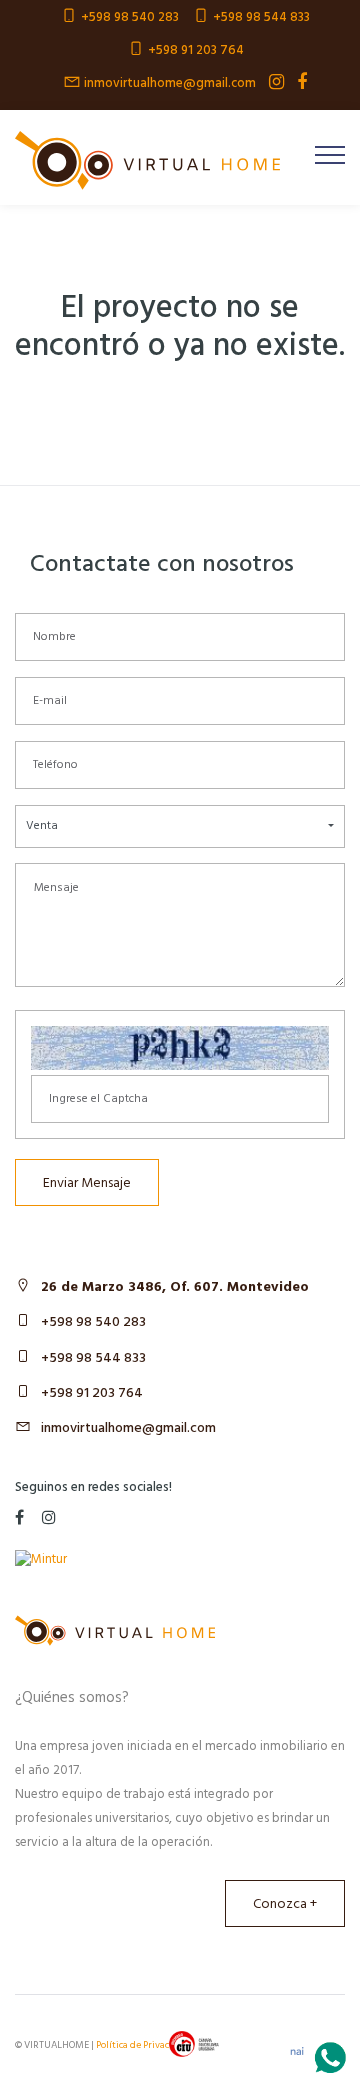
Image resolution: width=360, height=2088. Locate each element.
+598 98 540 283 (93, 1322)
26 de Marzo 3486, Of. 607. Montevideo (175, 1287)
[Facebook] (297, 83)
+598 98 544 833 (93, 1358)
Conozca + (285, 1904)
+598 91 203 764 (92, 1393)
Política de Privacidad (142, 2045)
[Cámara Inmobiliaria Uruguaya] (194, 2044)
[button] (180, 826)
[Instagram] (271, 83)
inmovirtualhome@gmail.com (128, 1428)
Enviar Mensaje (87, 1183)
